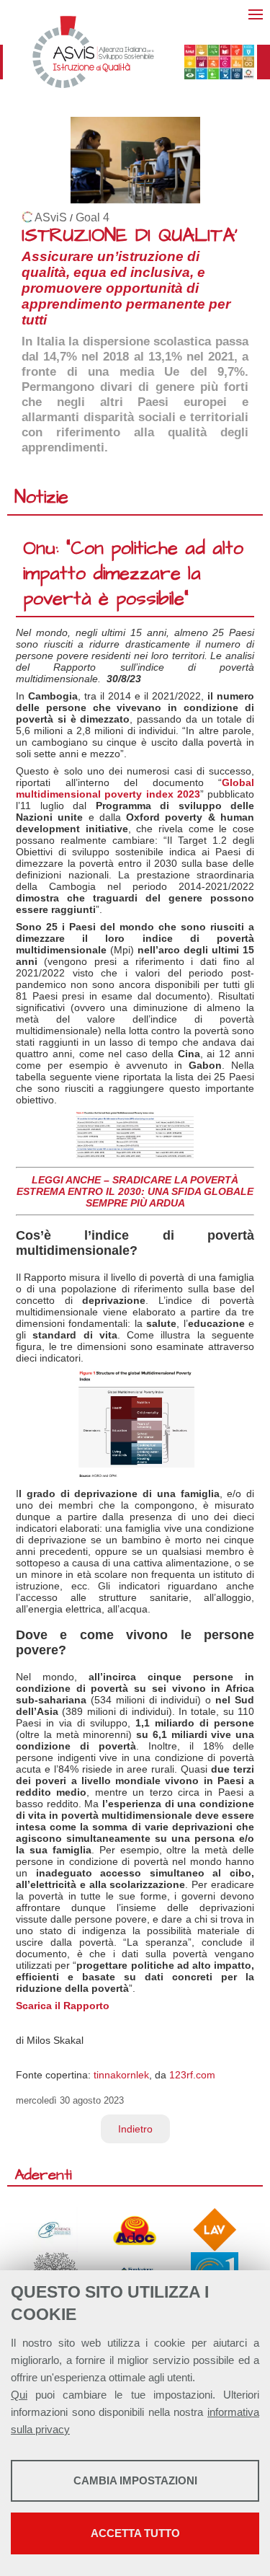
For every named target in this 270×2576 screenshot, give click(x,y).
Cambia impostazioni (135, 2480)
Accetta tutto (135, 2533)
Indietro (135, 2129)
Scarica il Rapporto (63, 2006)
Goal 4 (93, 217)
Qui (19, 2395)
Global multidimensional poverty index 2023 (135, 788)
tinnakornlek (121, 2075)
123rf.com (192, 2075)
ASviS (51, 217)
